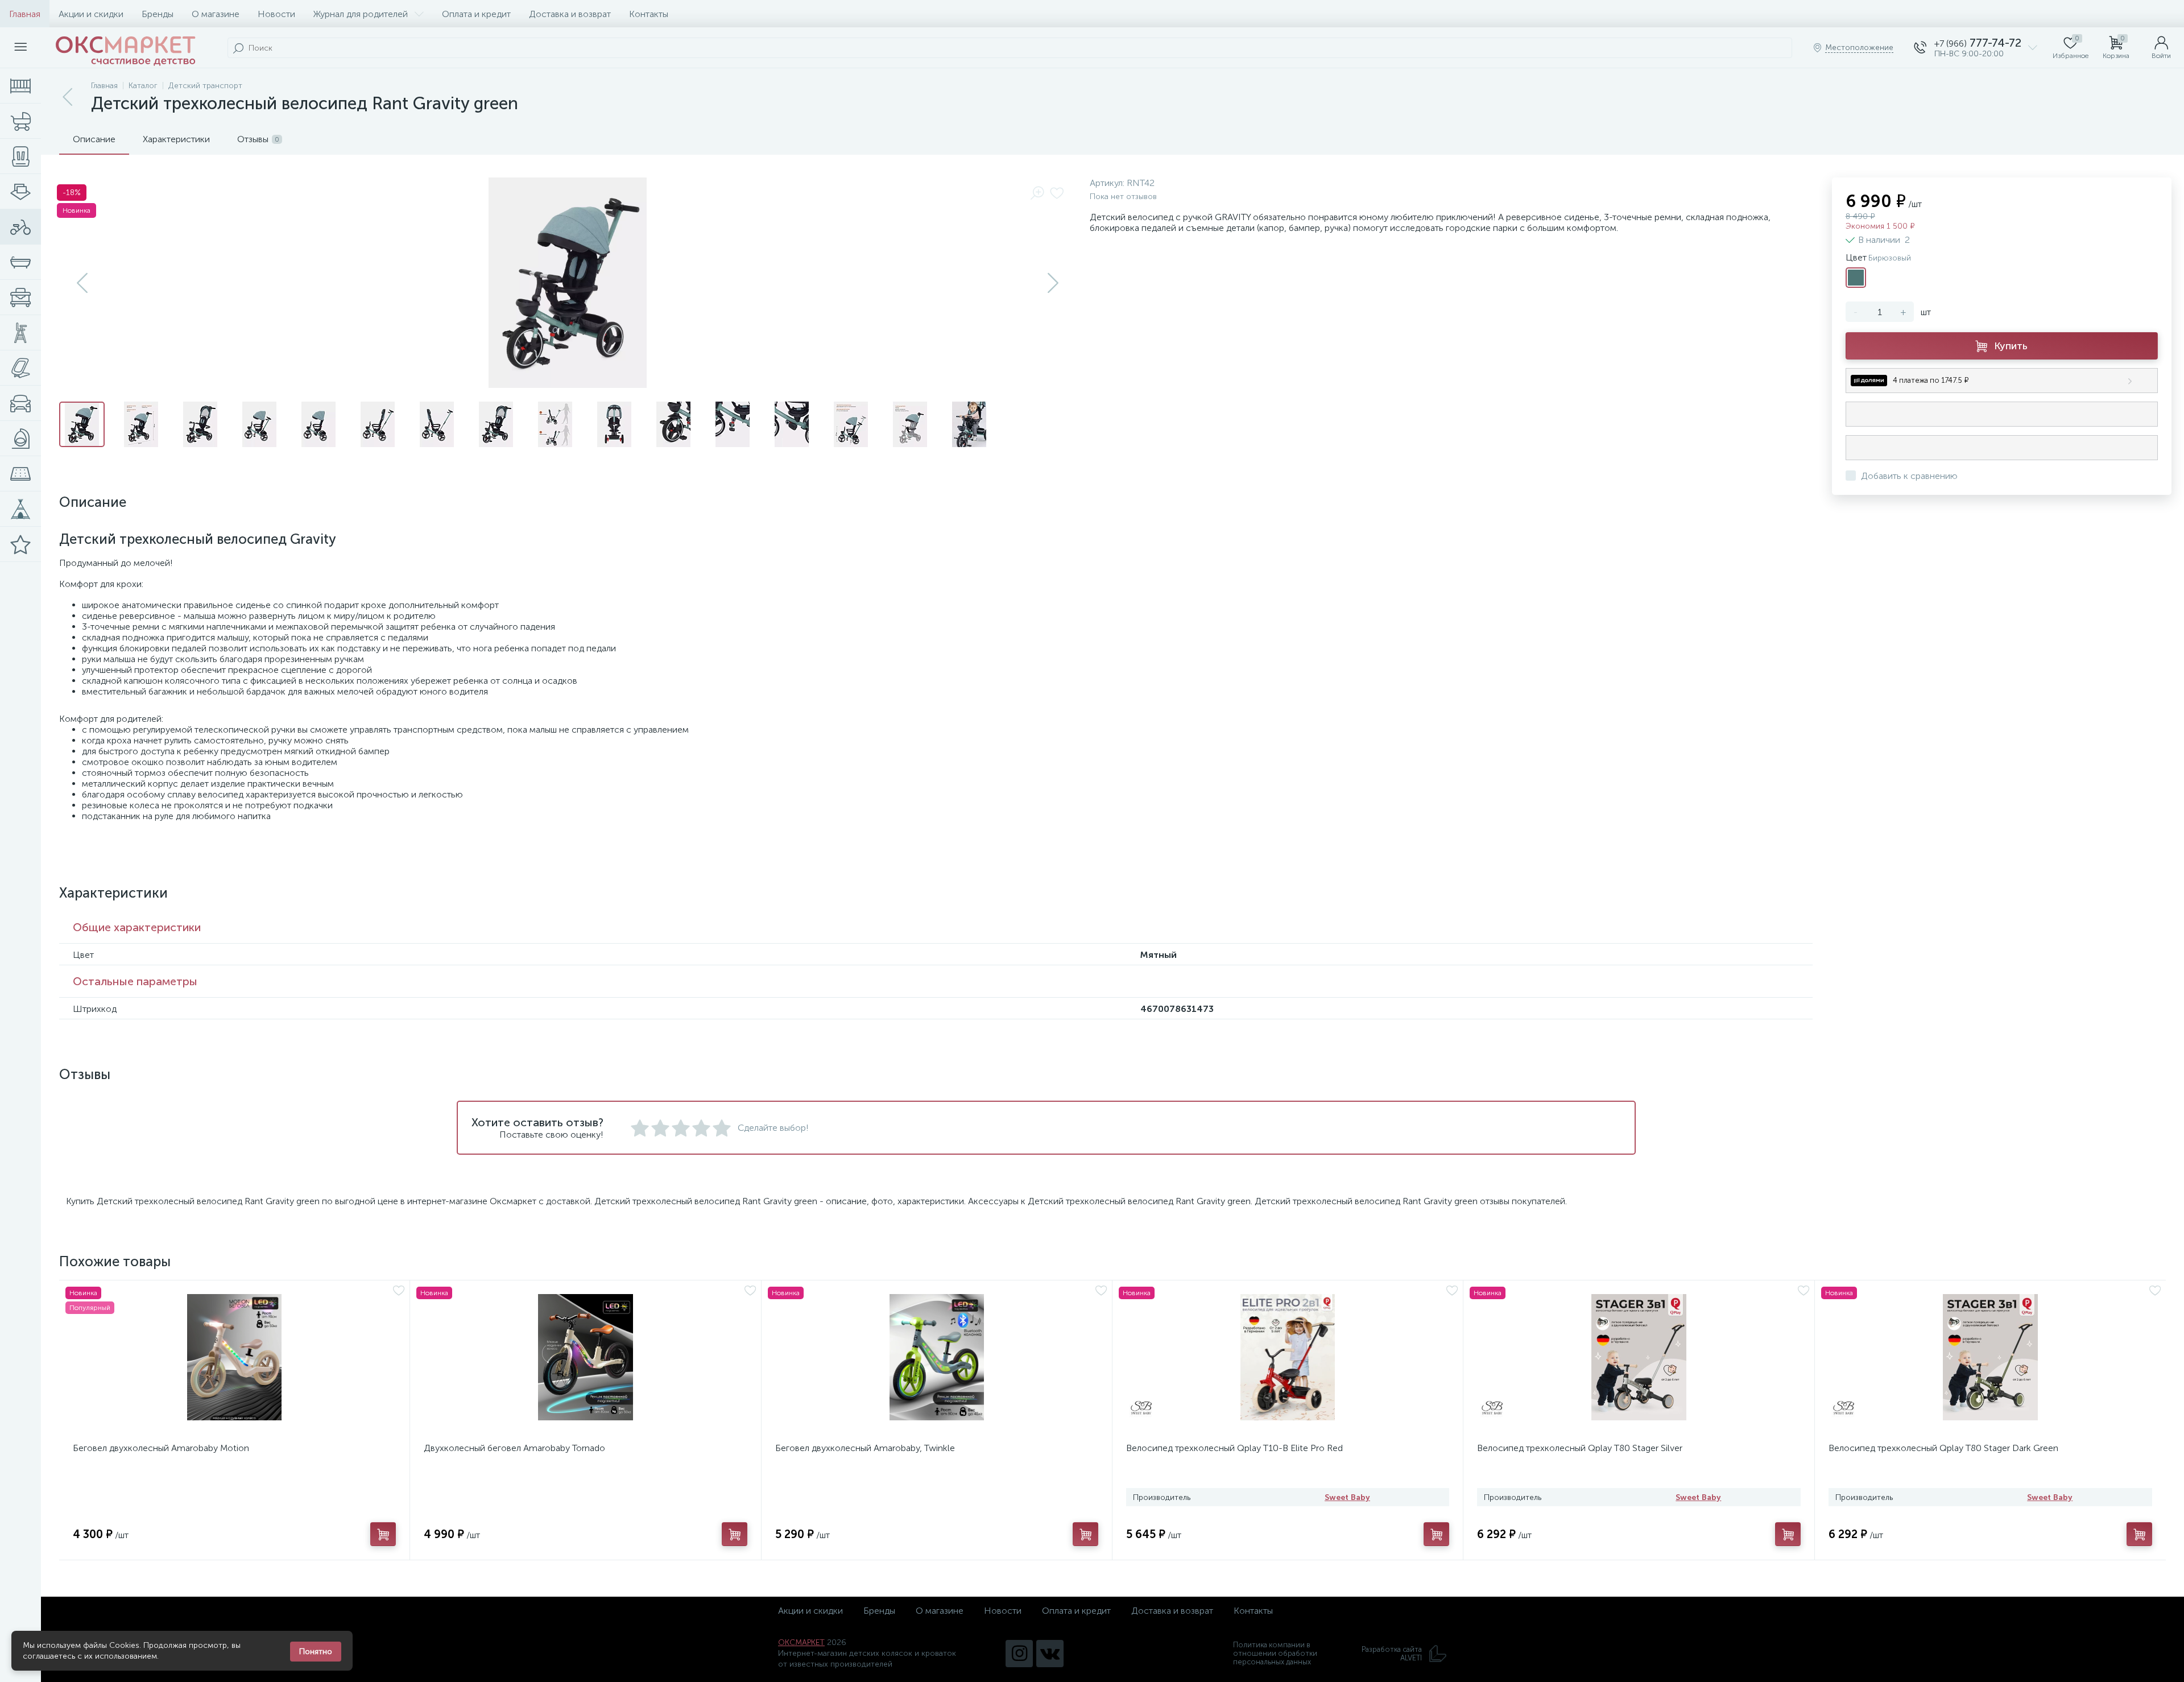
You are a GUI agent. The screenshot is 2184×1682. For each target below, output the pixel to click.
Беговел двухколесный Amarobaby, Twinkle (865, 1448)
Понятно (316, 1652)
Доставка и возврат (570, 14)
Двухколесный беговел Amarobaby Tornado (514, 1448)
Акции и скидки (91, 14)
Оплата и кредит (476, 14)
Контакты (649, 14)
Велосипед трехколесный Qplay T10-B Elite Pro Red (1234, 1448)
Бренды (158, 14)
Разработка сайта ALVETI (1392, 1654)
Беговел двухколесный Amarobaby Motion (161, 1448)
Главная (25, 14)
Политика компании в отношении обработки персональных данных (1275, 1653)
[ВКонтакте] (1050, 1654)
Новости (276, 14)
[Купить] (383, 1534)
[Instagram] (1019, 1654)
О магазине (216, 14)
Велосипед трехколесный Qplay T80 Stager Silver (1580, 1448)
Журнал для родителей (361, 14)
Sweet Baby (1347, 1497)
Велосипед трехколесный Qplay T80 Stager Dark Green (1943, 1448)
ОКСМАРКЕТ (801, 1642)
